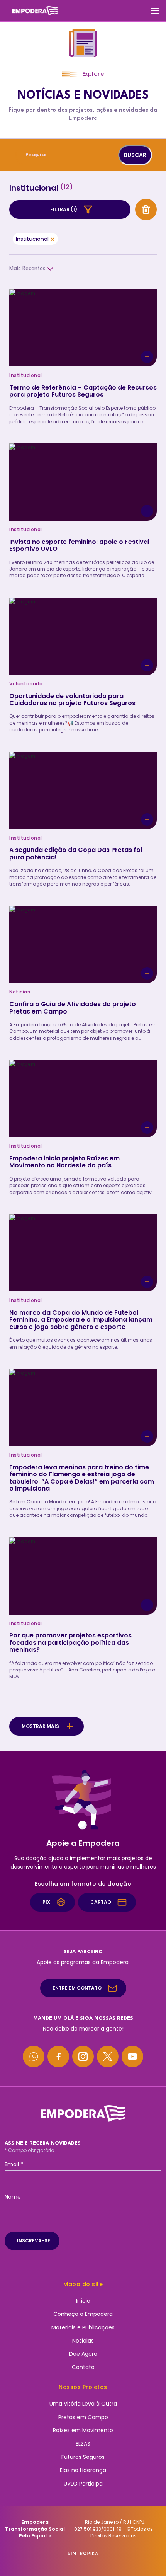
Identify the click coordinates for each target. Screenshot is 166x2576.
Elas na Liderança (83, 2470)
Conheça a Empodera (83, 2314)
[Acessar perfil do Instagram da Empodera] (83, 2056)
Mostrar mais (40, 1726)
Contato (83, 2367)
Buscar (135, 155)
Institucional (32, 239)
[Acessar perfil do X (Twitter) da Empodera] (108, 2056)
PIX (46, 1902)
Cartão (101, 1902)
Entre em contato (77, 1988)
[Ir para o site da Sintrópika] (83, 2553)
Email (14, 2164)
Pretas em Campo (83, 2417)
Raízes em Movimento (83, 2430)
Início (83, 2301)
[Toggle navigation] (155, 11)
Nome (13, 2197)
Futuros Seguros (83, 2457)
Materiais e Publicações (83, 2327)
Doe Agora (83, 2354)
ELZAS (83, 2444)
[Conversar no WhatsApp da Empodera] (34, 2056)
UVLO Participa (83, 2484)
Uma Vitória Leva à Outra (83, 2404)
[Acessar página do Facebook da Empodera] (58, 2056)
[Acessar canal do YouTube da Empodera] (132, 2056)
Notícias (83, 2341)
